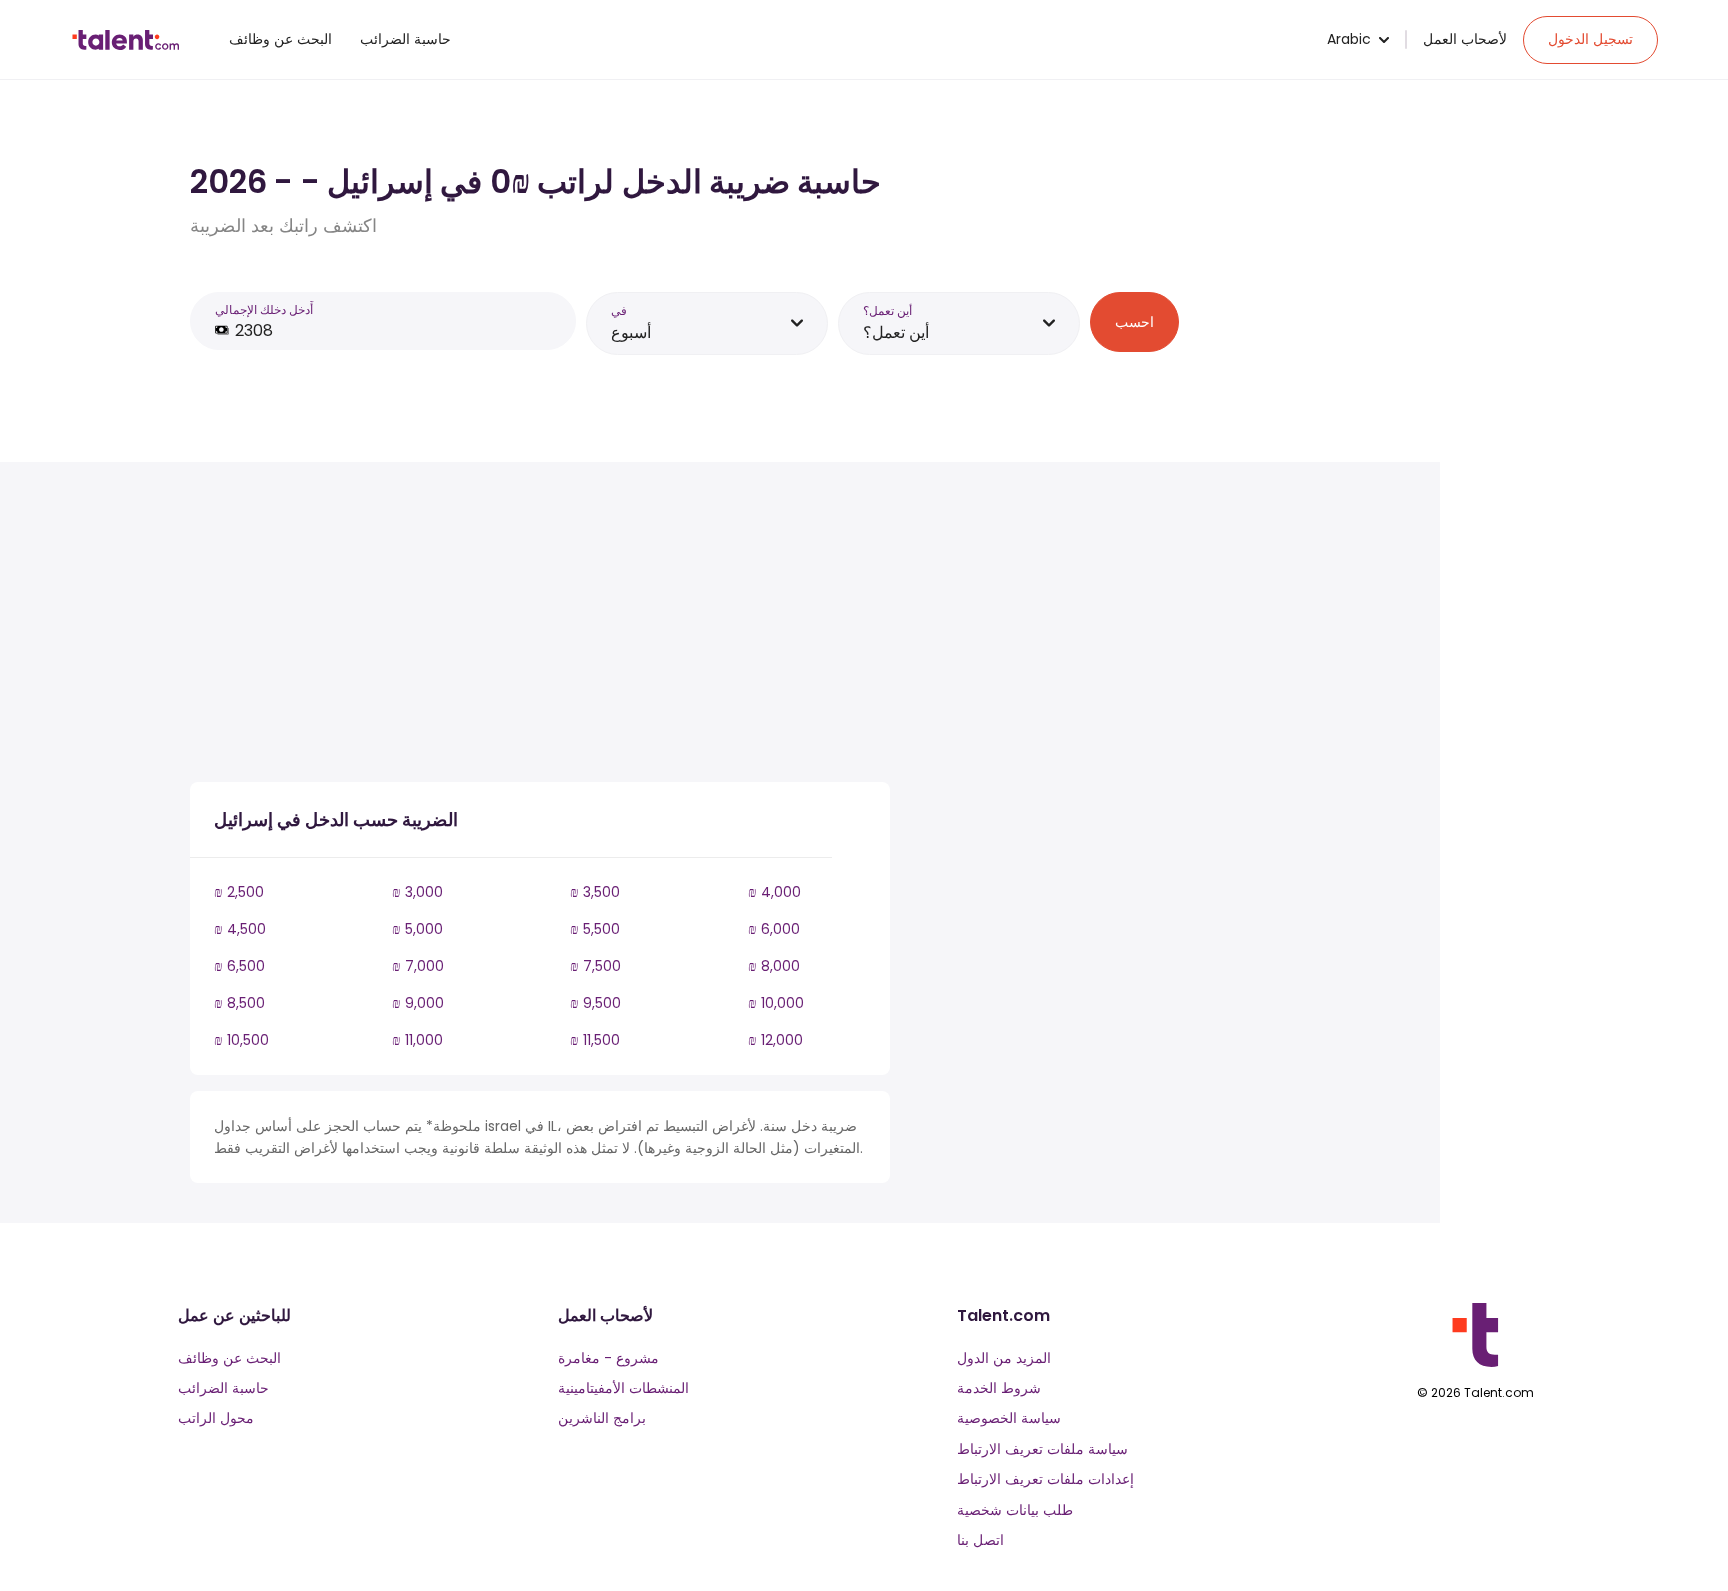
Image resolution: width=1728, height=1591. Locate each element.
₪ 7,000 (418, 966)
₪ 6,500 (239, 966)
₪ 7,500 (595, 966)
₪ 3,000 (417, 892)
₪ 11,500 (595, 1040)
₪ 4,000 (774, 892)
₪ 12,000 (775, 1040)
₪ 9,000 (418, 1003)
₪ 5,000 (417, 929)
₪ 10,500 (241, 1040)
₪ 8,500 (239, 1003)
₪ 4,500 (240, 929)
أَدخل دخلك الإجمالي (264, 309)
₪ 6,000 (774, 929)
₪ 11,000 (417, 1040)
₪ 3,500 (595, 892)
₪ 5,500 (595, 929)
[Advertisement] (540, 626)
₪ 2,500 (239, 892)
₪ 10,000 (776, 1003)
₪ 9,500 (595, 1003)
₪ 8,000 (774, 966)
